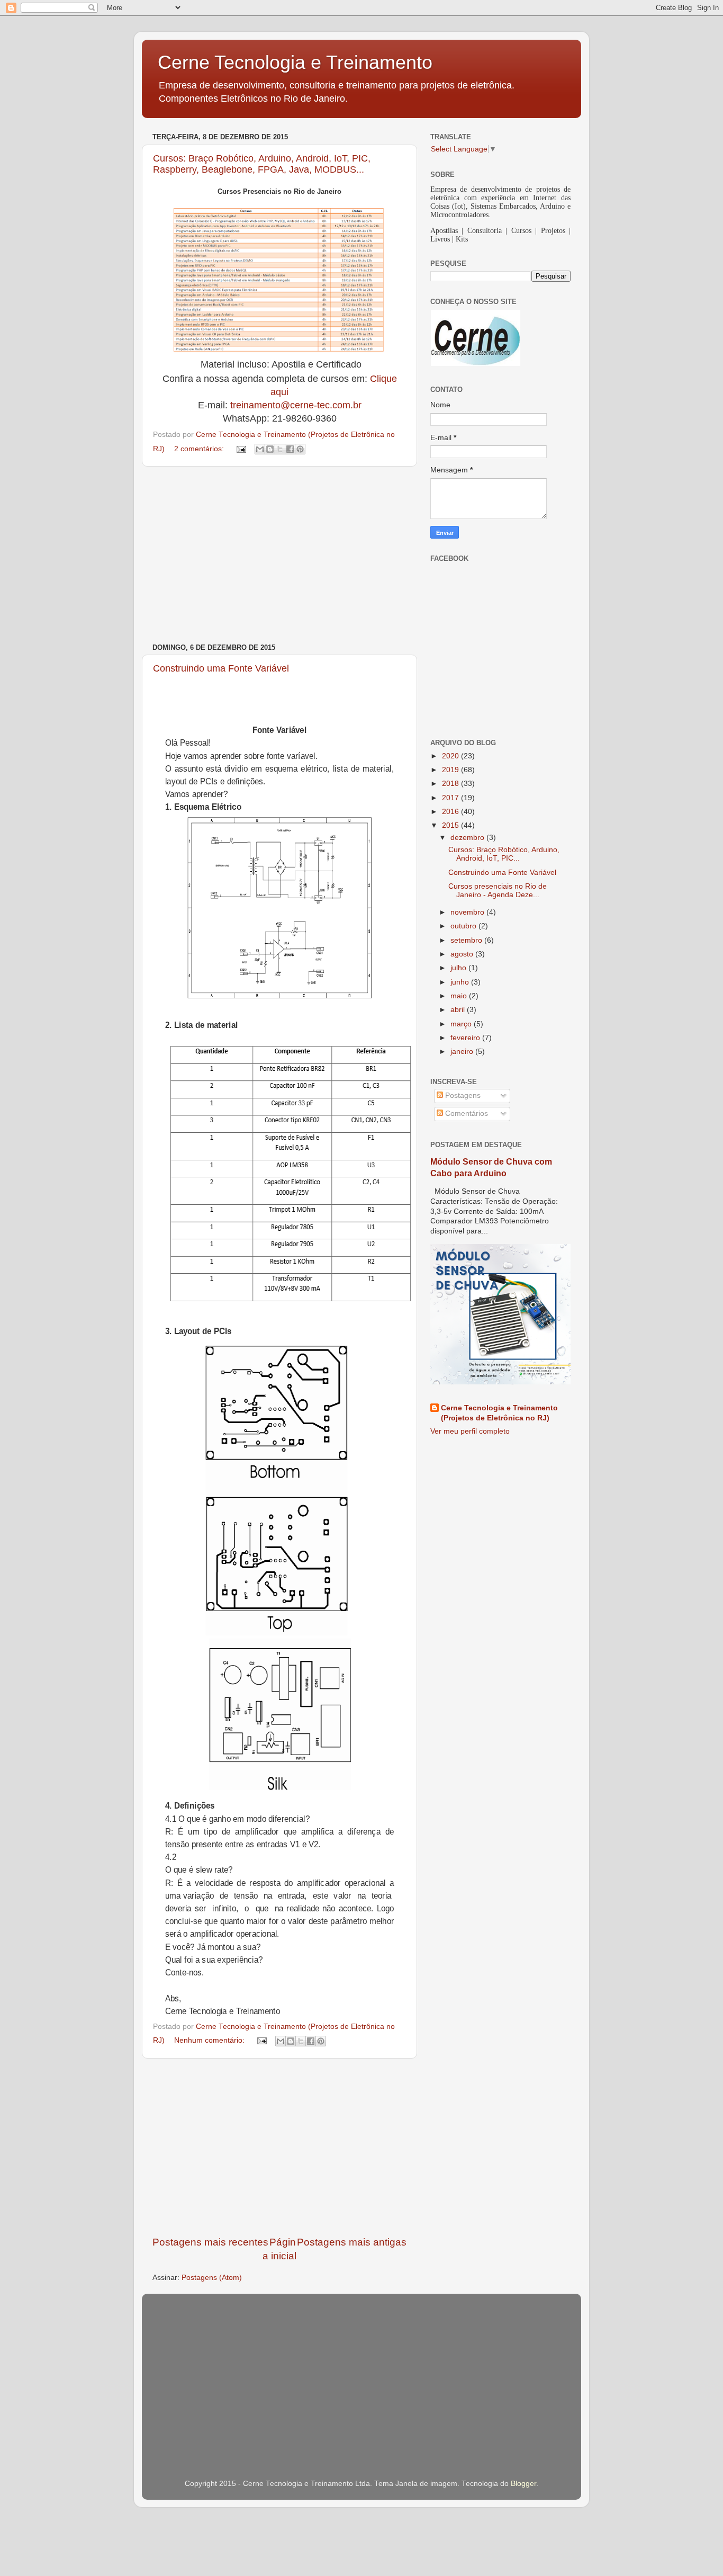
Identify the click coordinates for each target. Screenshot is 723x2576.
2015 (451, 825)
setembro (467, 940)
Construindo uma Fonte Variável (221, 668)
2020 (451, 756)
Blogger (523, 2484)
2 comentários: (200, 449)
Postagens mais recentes (210, 2242)
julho (459, 968)
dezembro (468, 838)
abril (459, 1010)
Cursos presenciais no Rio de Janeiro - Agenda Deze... (498, 891)
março (462, 1024)
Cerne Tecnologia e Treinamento (295, 62)
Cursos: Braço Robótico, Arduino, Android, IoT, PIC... (504, 854)
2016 (451, 812)
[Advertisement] (279, 555)
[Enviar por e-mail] (260, 449)
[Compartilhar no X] (280, 449)
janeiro (463, 1052)
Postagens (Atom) (212, 2278)
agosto (463, 954)
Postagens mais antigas (352, 2242)
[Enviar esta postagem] (241, 449)
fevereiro (466, 1038)
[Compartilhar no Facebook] (290, 449)
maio (460, 996)
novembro (468, 912)
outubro (464, 926)
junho (461, 982)
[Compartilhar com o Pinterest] (300, 449)
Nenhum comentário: (210, 2040)
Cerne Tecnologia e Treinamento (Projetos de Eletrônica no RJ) (499, 1413)
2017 (451, 798)
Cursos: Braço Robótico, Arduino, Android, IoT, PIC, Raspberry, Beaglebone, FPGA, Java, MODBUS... (262, 164)
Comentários (466, 1113)
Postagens (462, 1095)
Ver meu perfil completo (470, 1431)
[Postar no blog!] (270, 449)
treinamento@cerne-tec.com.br (296, 405)
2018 (451, 784)
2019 (451, 770)
